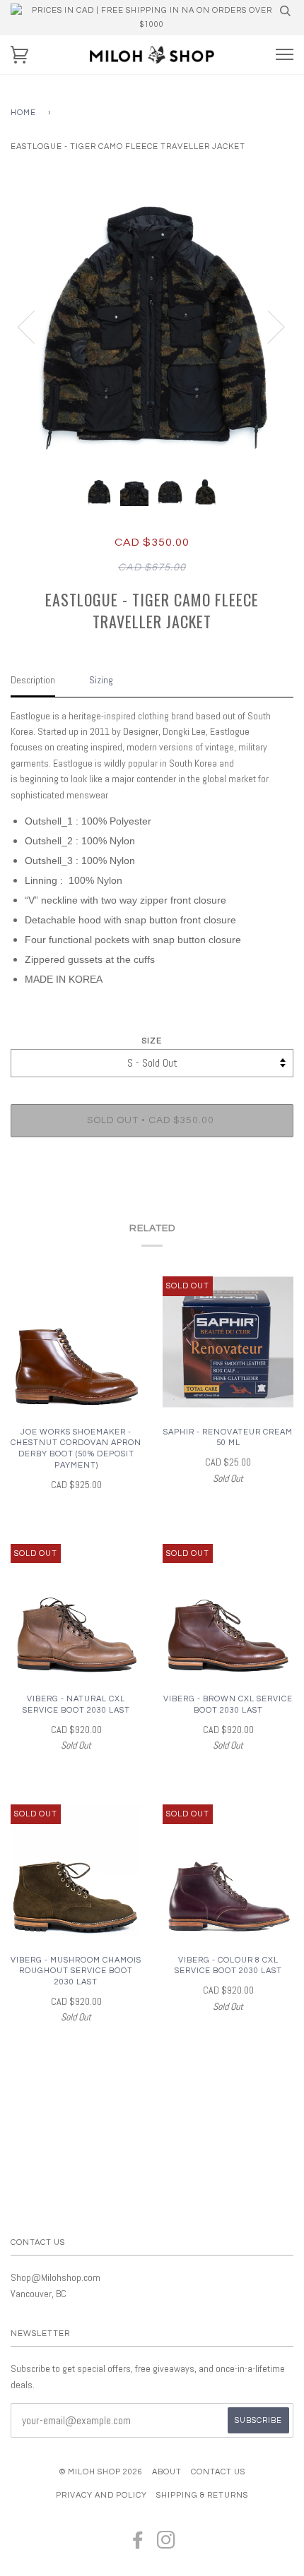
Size (152, 1041)
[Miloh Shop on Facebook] (138, 2545)
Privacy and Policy (101, 2495)
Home (23, 113)
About (167, 2472)
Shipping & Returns (202, 2495)
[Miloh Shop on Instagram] (166, 2545)
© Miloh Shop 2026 (101, 2472)
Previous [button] (35, 326)
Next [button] (268, 326)
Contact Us (218, 2472)
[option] (152, 326)
